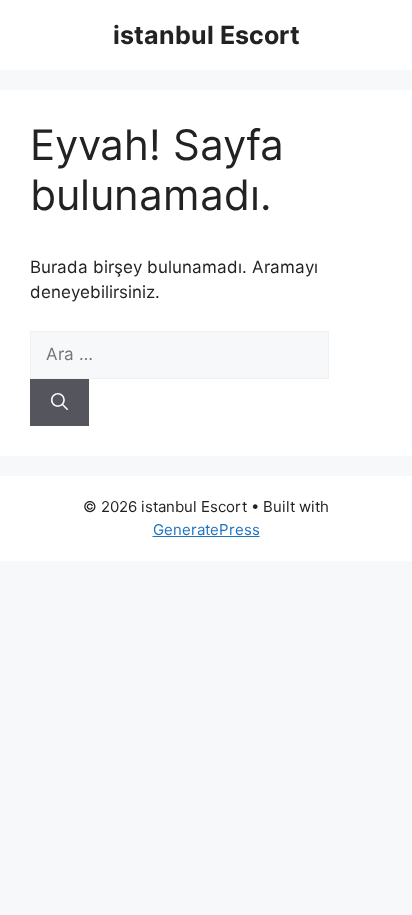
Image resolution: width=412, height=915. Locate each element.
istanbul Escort (206, 35)
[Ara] (59, 403)
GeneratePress (206, 529)
